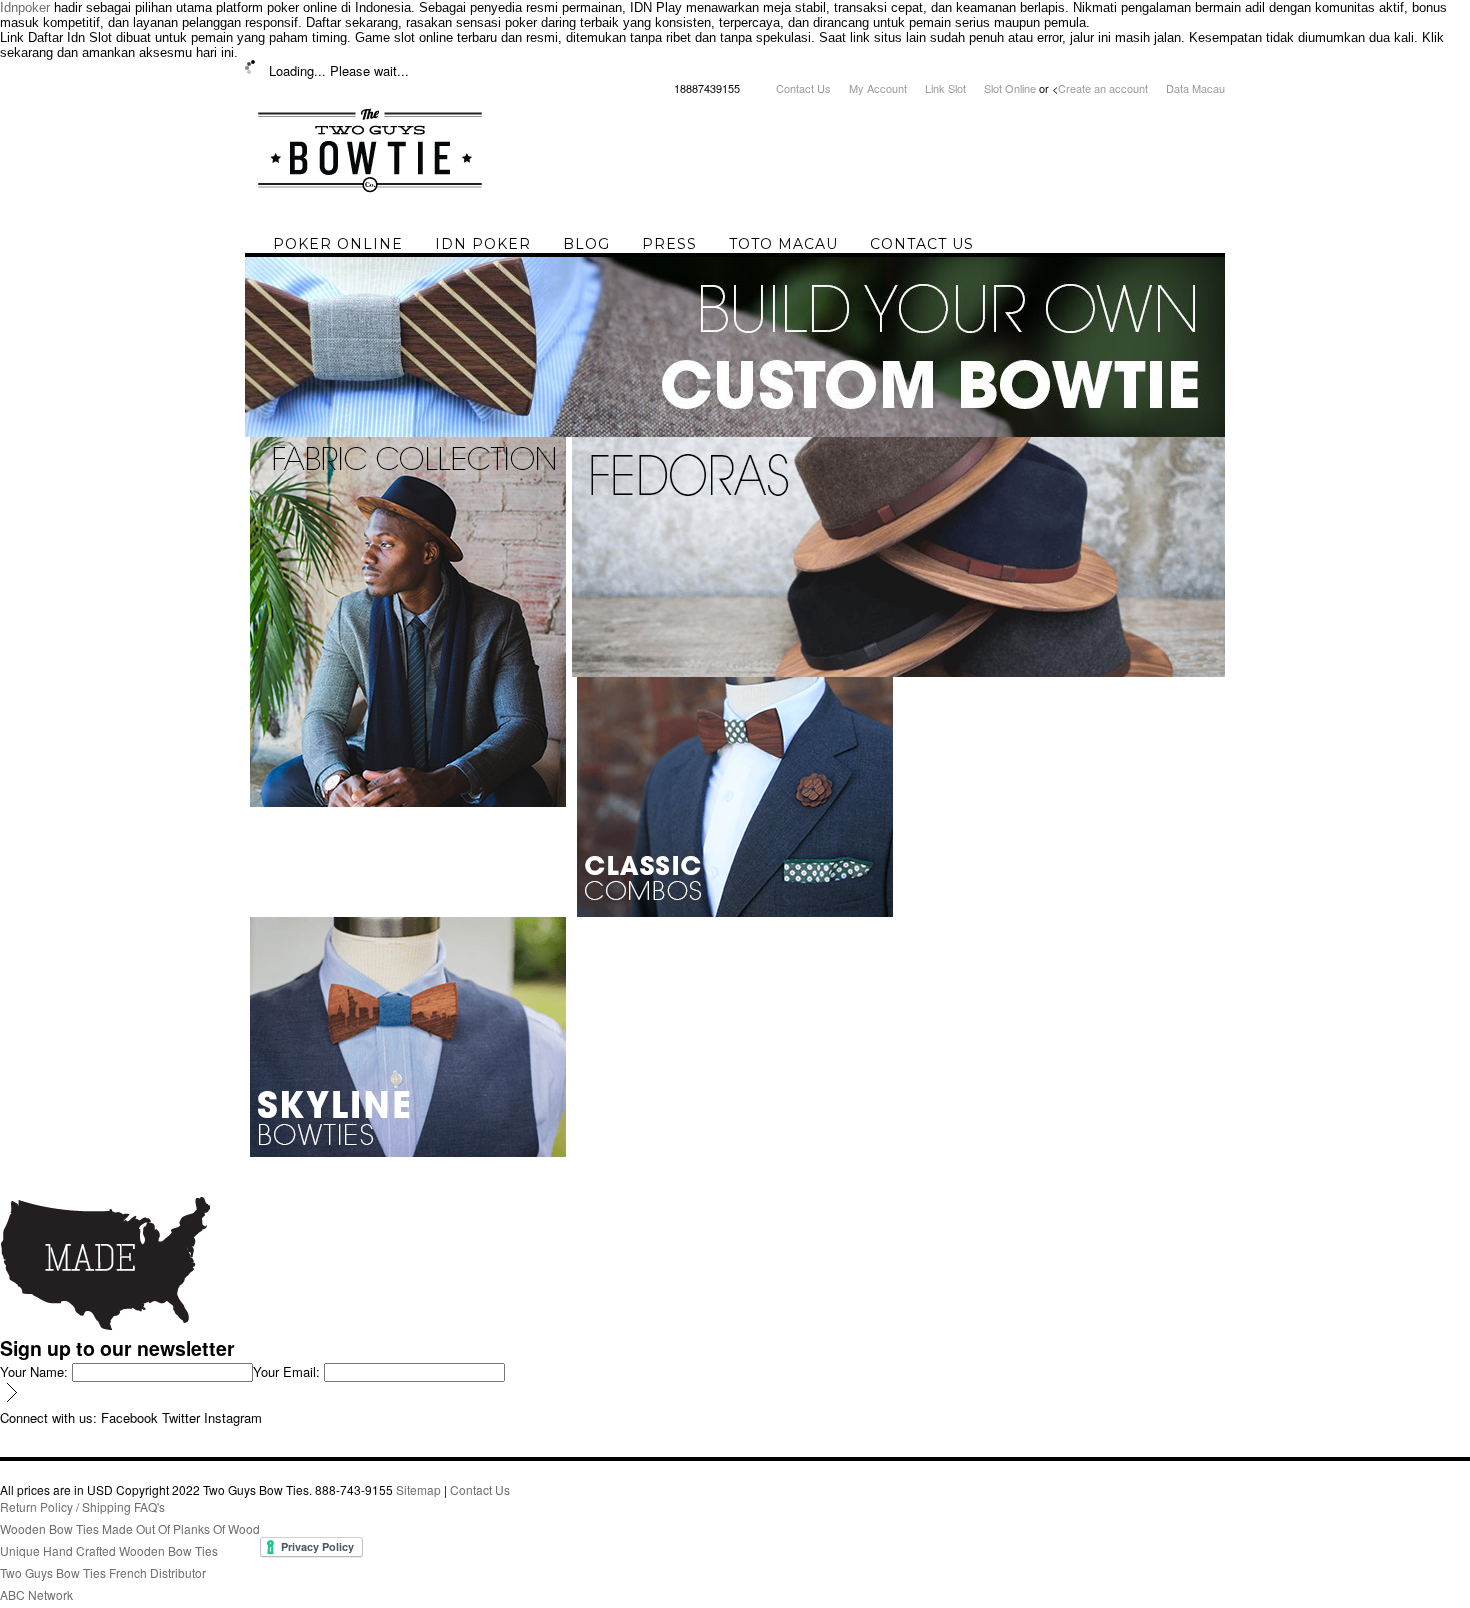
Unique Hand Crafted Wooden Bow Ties (109, 1550)
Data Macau (1195, 88)
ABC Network (36, 1594)
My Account (878, 88)
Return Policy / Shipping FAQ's (82, 1506)
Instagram (233, 1417)
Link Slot (945, 88)
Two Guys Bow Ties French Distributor (103, 1572)
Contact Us (803, 88)
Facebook (129, 1417)
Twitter (181, 1417)
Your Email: (286, 1371)
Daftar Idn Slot (70, 37)
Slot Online (1010, 88)
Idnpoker (25, 7)
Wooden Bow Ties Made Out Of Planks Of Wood (130, 1528)
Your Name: (34, 1371)
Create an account (1103, 88)
